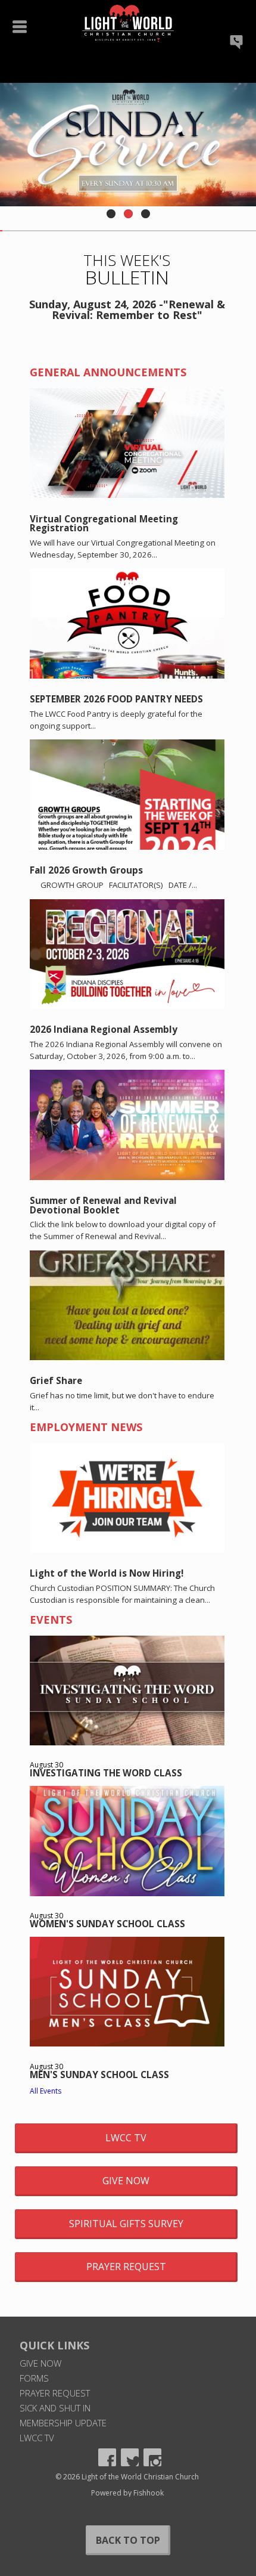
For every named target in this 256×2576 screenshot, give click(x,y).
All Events (46, 2091)
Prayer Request (126, 2267)
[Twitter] (130, 2457)
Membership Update (63, 2423)
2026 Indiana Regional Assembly (104, 1029)
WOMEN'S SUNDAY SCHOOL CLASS (107, 1924)
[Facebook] (107, 2457)
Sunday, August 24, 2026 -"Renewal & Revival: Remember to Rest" (127, 309)
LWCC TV (126, 2138)
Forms (34, 2378)
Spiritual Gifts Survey (126, 2224)
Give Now (126, 2181)
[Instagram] (152, 2457)
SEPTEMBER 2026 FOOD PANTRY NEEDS (116, 699)
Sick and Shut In (55, 2408)
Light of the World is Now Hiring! (107, 1573)
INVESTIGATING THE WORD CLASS (106, 1773)
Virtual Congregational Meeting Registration (104, 523)
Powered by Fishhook (127, 2493)
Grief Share (56, 1380)
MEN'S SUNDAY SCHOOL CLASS (99, 2075)
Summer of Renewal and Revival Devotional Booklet (103, 1205)
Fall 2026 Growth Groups (86, 870)
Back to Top (128, 2540)
